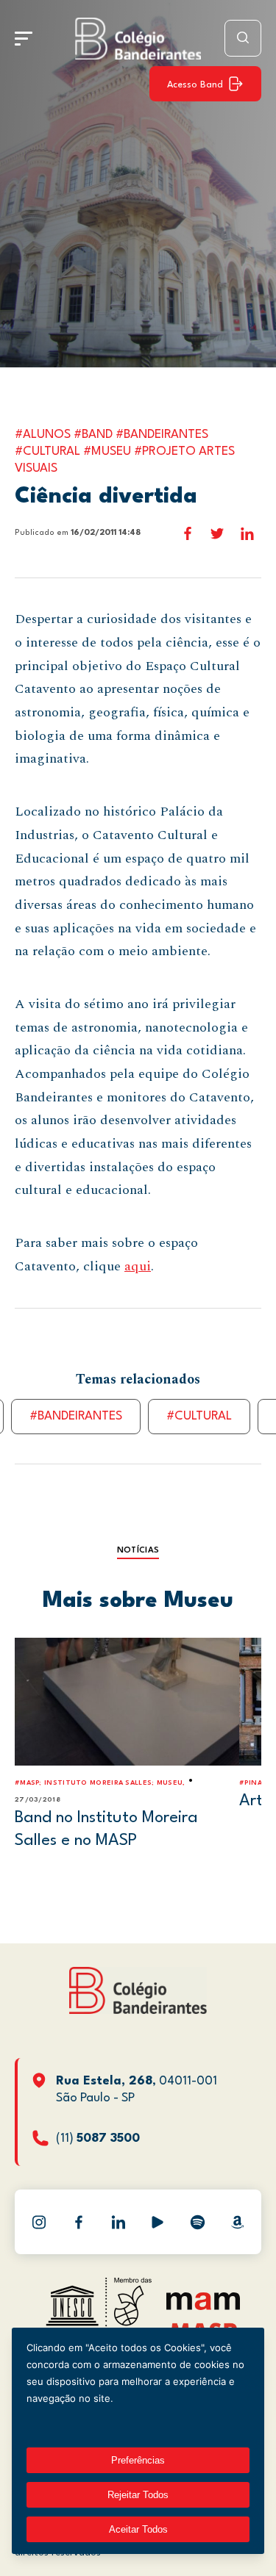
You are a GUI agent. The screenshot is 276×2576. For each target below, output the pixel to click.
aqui (138, 1266)
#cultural (199, 1416)
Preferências (138, 2460)
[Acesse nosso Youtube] (158, 2222)
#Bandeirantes (76, 1416)
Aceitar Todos (138, 2529)
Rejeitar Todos (138, 2495)
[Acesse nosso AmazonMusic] (237, 2222)
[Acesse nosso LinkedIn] (118, 2222)
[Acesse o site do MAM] (203, 2307)
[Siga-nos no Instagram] (39, 2222)
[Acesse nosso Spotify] (197, 2222)
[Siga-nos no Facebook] (79, 2222)
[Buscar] (243, 38)
